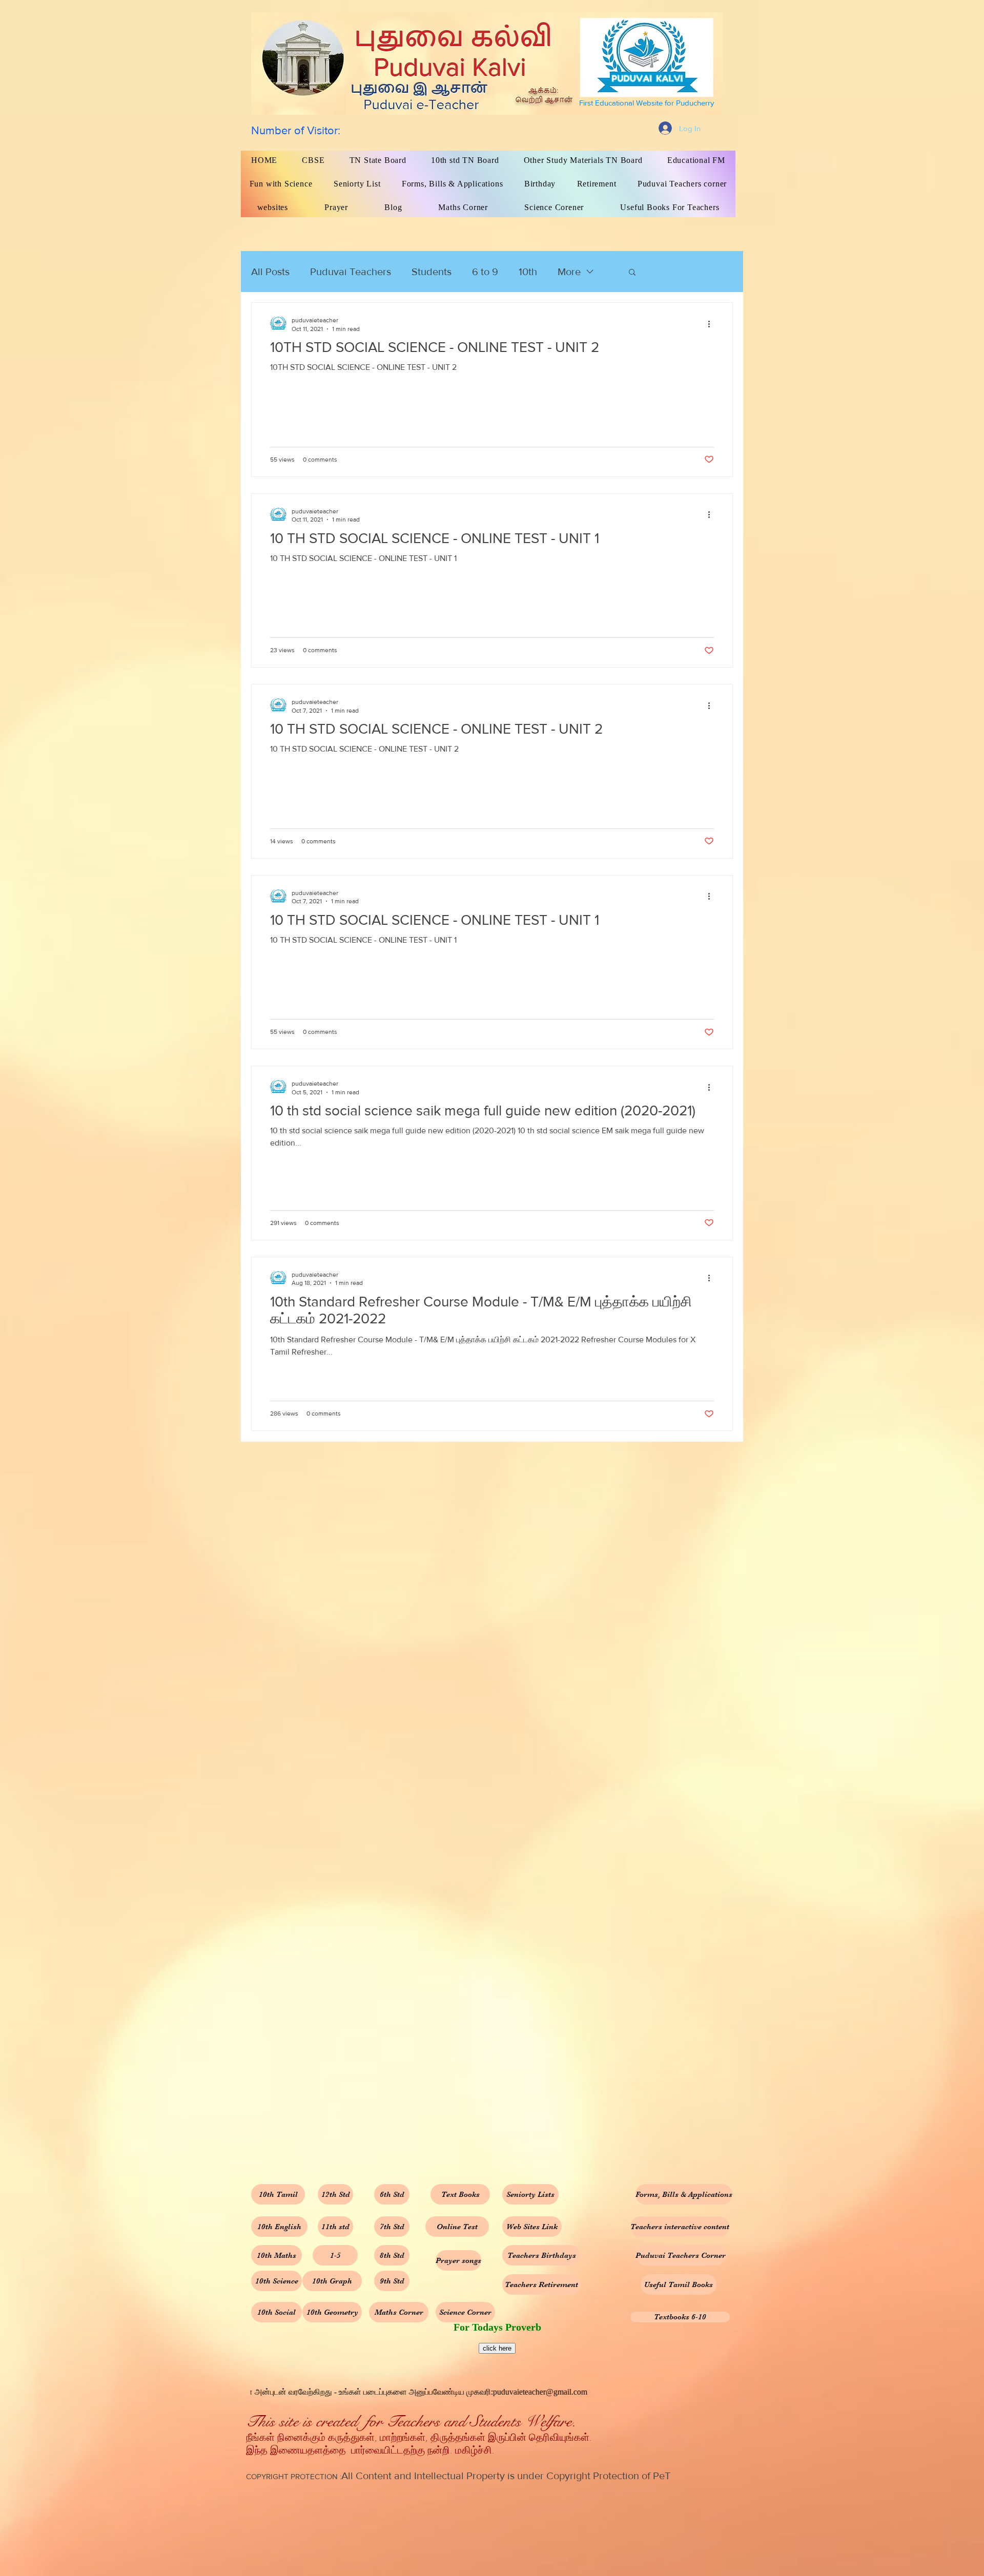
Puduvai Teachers (351, 272)
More (569, 272)
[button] (632, 273)
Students (432, 272)
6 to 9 (485, 272)
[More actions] (712, 324)
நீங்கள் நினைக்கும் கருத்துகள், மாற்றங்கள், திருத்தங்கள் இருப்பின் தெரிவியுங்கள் (418, 2438)
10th (528, 272)
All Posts (270, 272)
